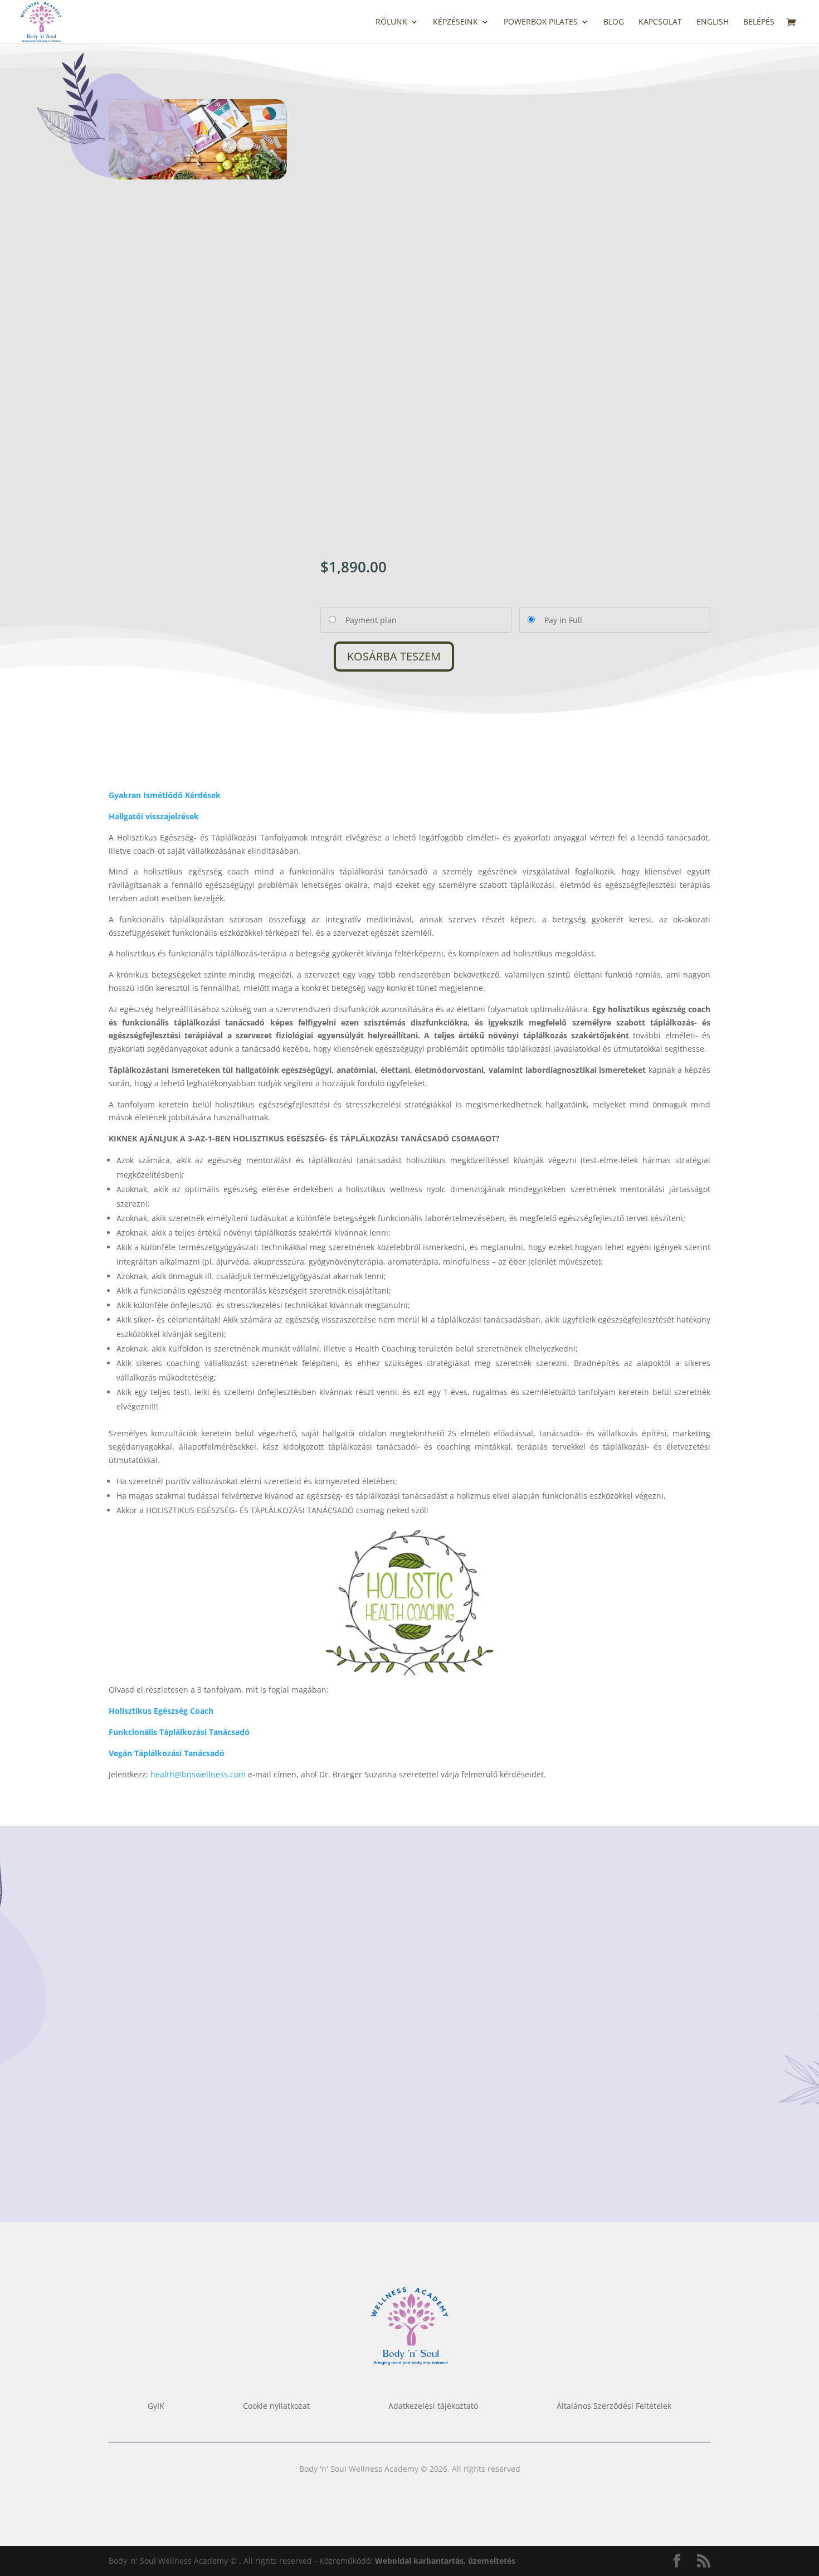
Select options (175, 2139)
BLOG (614, 22)
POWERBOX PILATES (541, 22)
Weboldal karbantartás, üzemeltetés (445, 2561)
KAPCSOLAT (660, 22)
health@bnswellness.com (198, 1774)
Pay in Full (563, 620)
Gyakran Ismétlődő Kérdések (165, 795)
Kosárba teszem (394, 656)
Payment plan (371, 620)
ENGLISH (713, 22)
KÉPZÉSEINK (455, 22)
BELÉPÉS (759, 22)
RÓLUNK (391, 22)
